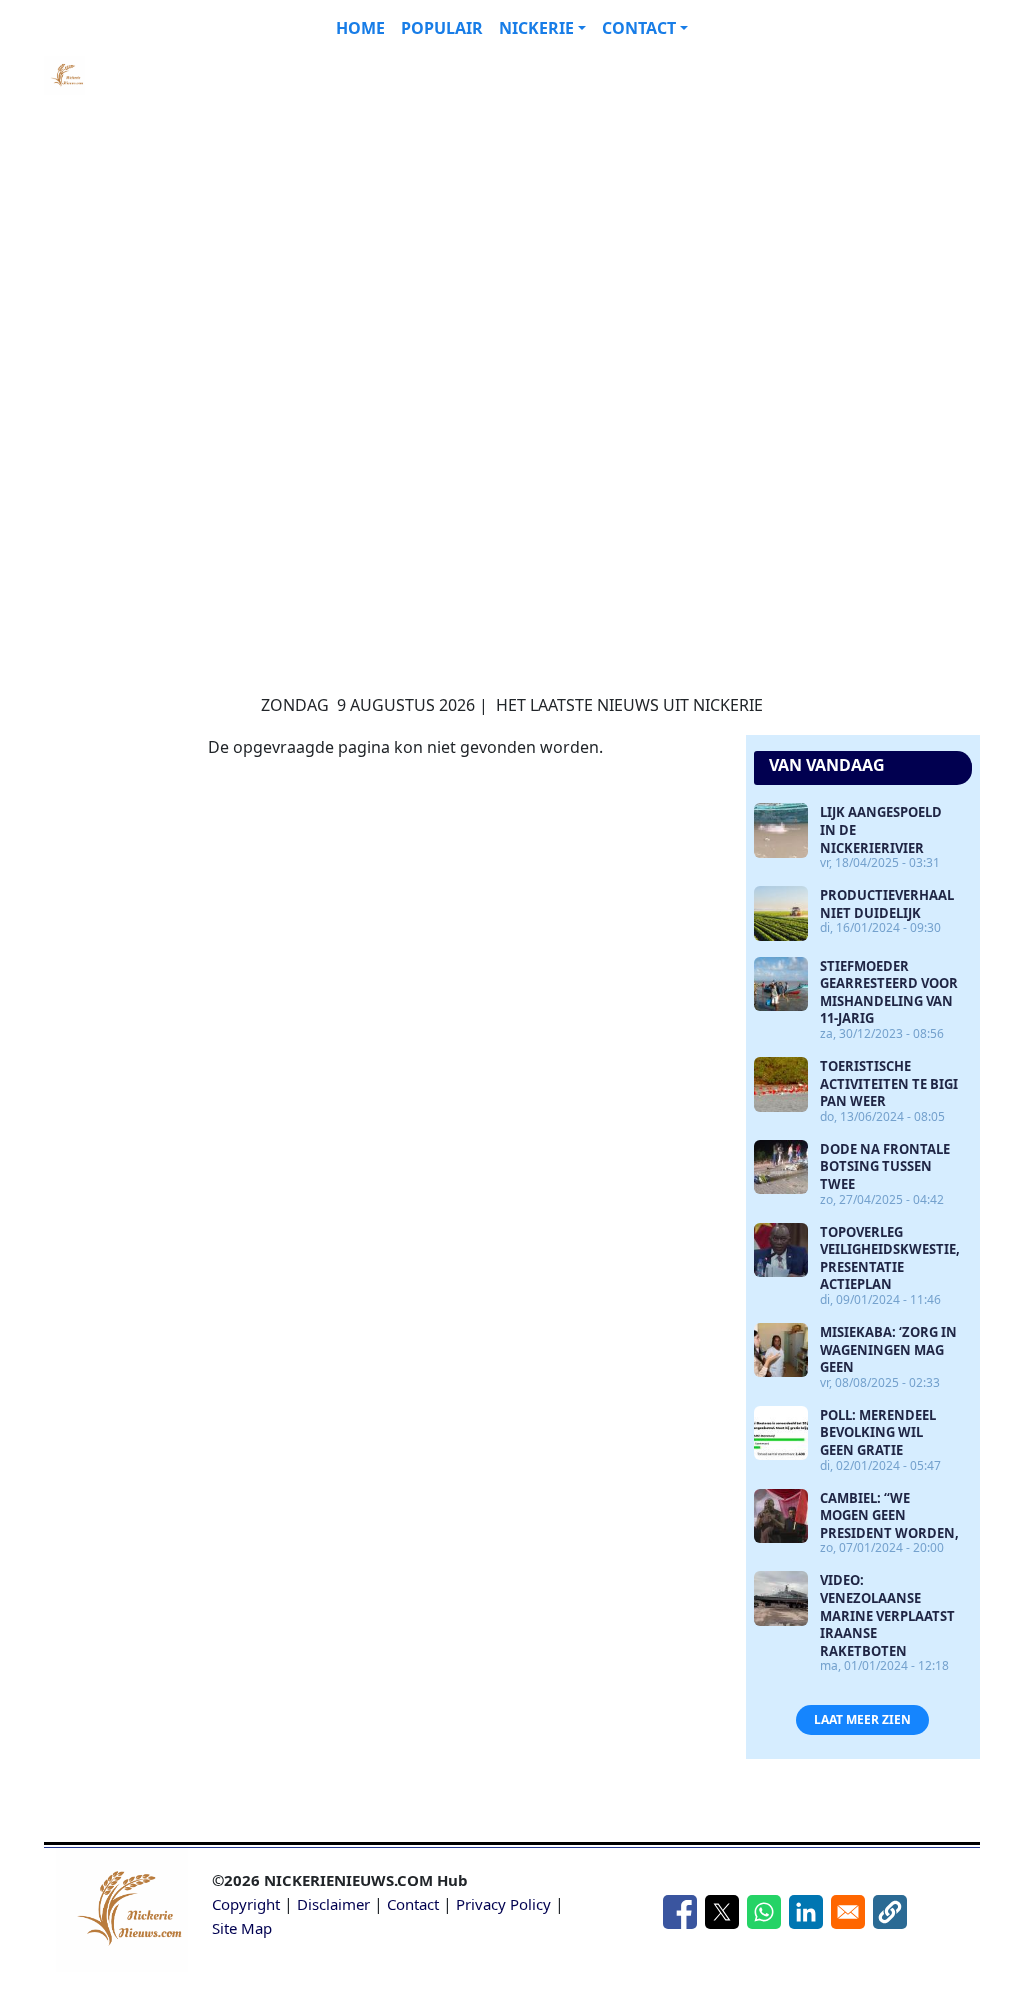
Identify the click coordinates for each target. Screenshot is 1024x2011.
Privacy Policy (503, 1904)
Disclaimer (333, 1904)
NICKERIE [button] (536, 28)
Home (360, 28)
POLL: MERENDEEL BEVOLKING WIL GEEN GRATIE (878, 1432)
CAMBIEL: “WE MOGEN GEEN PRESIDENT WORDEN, (889, 1515)
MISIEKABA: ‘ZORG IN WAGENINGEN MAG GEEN (888, 1349)
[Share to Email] (848, 1912)
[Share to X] (722, 1912)
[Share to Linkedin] (806, 1912)
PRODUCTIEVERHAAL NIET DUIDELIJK (887, 904)
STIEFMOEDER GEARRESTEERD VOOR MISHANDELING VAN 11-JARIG (889, 992)
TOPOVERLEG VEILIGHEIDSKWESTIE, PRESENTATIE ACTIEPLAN (890, 1258)
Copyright (246, 1904)
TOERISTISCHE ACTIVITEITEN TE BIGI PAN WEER (889, 1083)
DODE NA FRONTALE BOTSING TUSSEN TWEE (885, 1166)
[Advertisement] (472, 196)
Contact (413, 1904)
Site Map (242, 1928)
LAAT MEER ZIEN (862, 1719)
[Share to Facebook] (680, 1912)
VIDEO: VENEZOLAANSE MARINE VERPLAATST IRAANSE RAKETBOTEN (887, 1615)
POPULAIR (442, 28)
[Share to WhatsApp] (764, 1912)
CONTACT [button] (639, 28)
